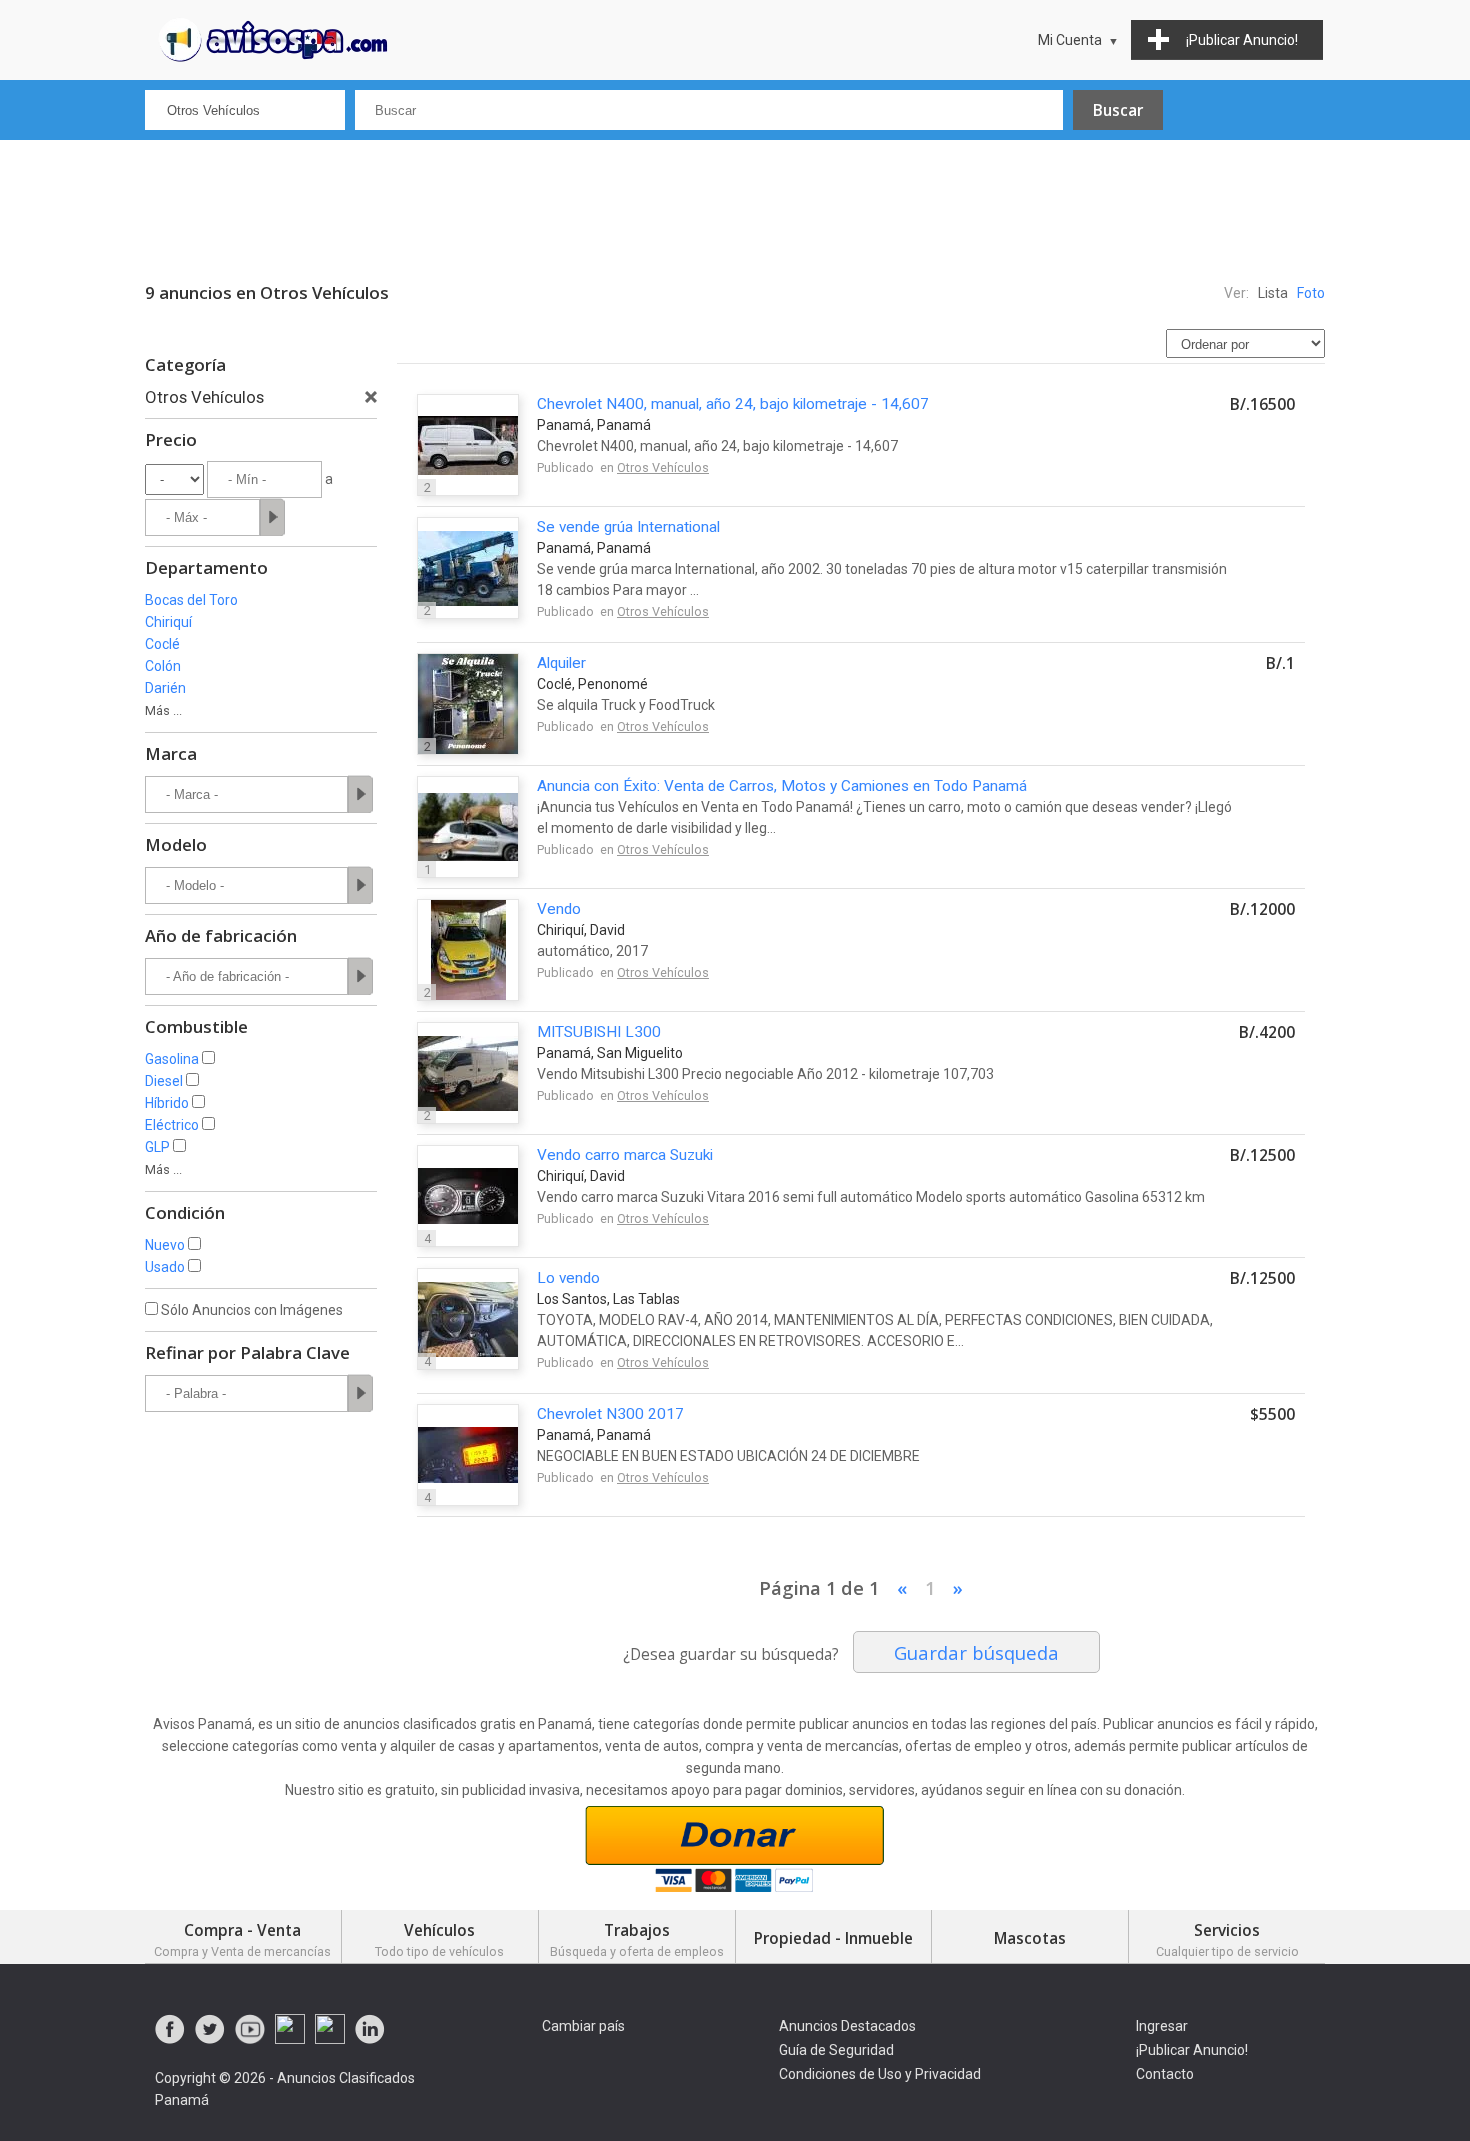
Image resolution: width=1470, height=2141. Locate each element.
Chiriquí (168, 622)
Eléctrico (172, 1125)
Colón (163, 666)
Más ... (163, 710)
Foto (1311, 293)
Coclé (162, 644)
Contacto (1165, 2074)
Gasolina (172, 1059)
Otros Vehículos (663, 467)
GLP (157, 1147)
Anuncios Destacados (847, 2026)
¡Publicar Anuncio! (1192, 2050)
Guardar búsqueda (976, 1652)
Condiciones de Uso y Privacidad (880, 2074)
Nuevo (165, 1245)
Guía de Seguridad (836, 2050)
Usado (165, 1267)
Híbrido (167, 1103)
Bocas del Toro (191, 600)
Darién (165, 688)
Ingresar (1162, 2026)
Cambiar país (583, 2026)
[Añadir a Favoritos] (1262, 478)
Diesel (164, 1081)
